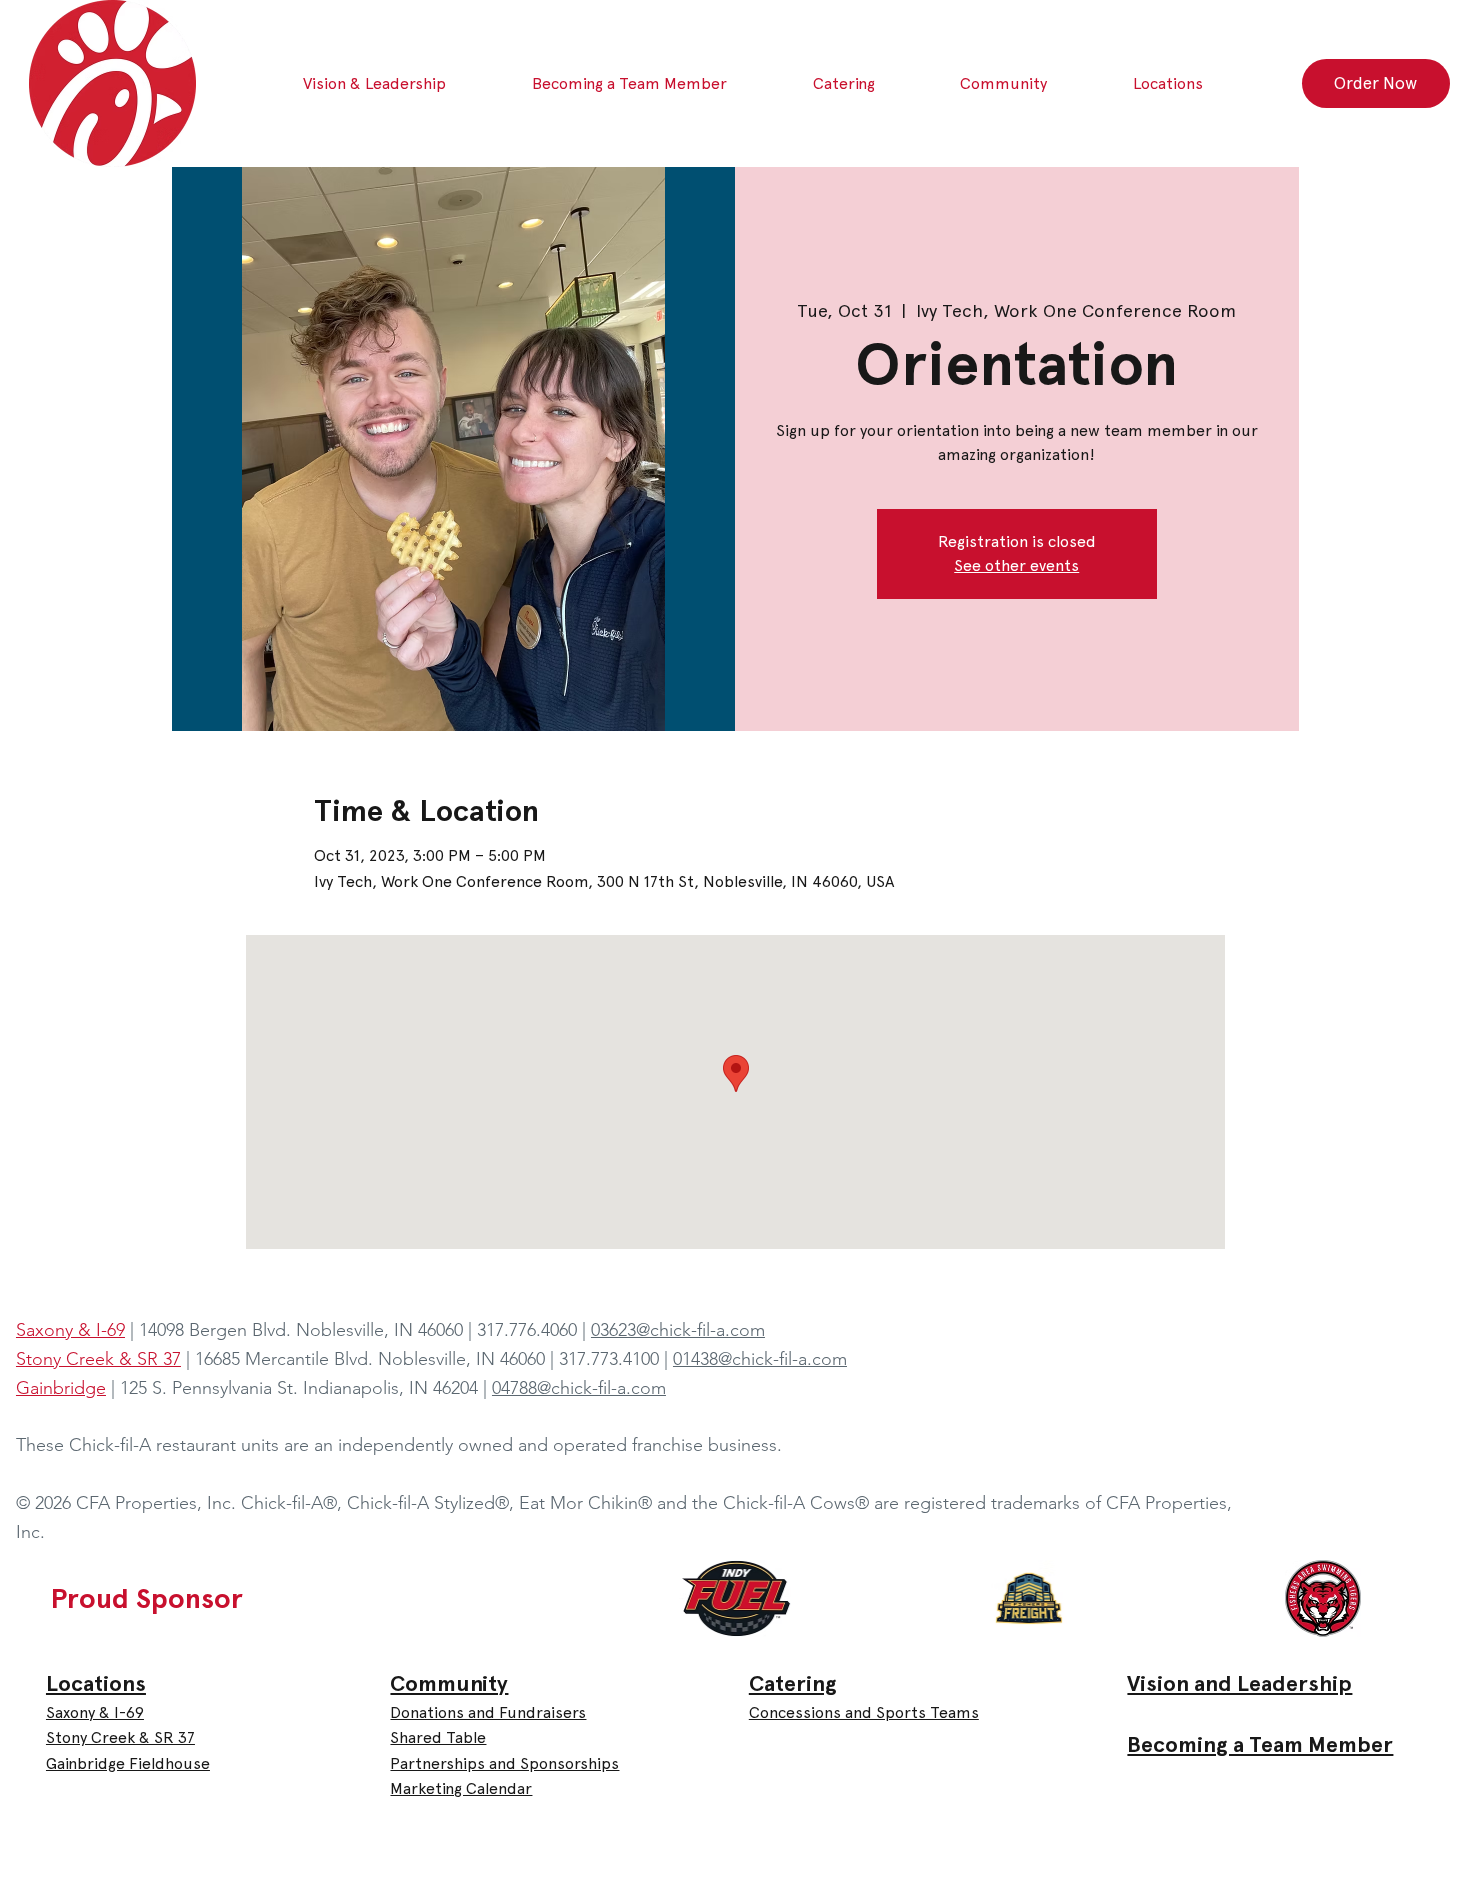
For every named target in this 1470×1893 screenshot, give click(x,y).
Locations (96, 1683)
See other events (1016, 565)
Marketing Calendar (461, 1788)
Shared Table (438, 1737)
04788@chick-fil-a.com (579, 1388)
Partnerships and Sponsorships (504, 1763)
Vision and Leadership (1239, 1683)
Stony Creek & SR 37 (120, 1737)
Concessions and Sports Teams (864, 1712)
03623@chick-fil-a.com (678, 1330)
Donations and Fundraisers (488, 1712)
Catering (793, 1683)
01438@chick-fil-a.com (760, 1359)
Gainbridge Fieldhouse (128, 1763)
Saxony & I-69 (95, 1712)
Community (449, 1683)
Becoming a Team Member (1260, 1744)
